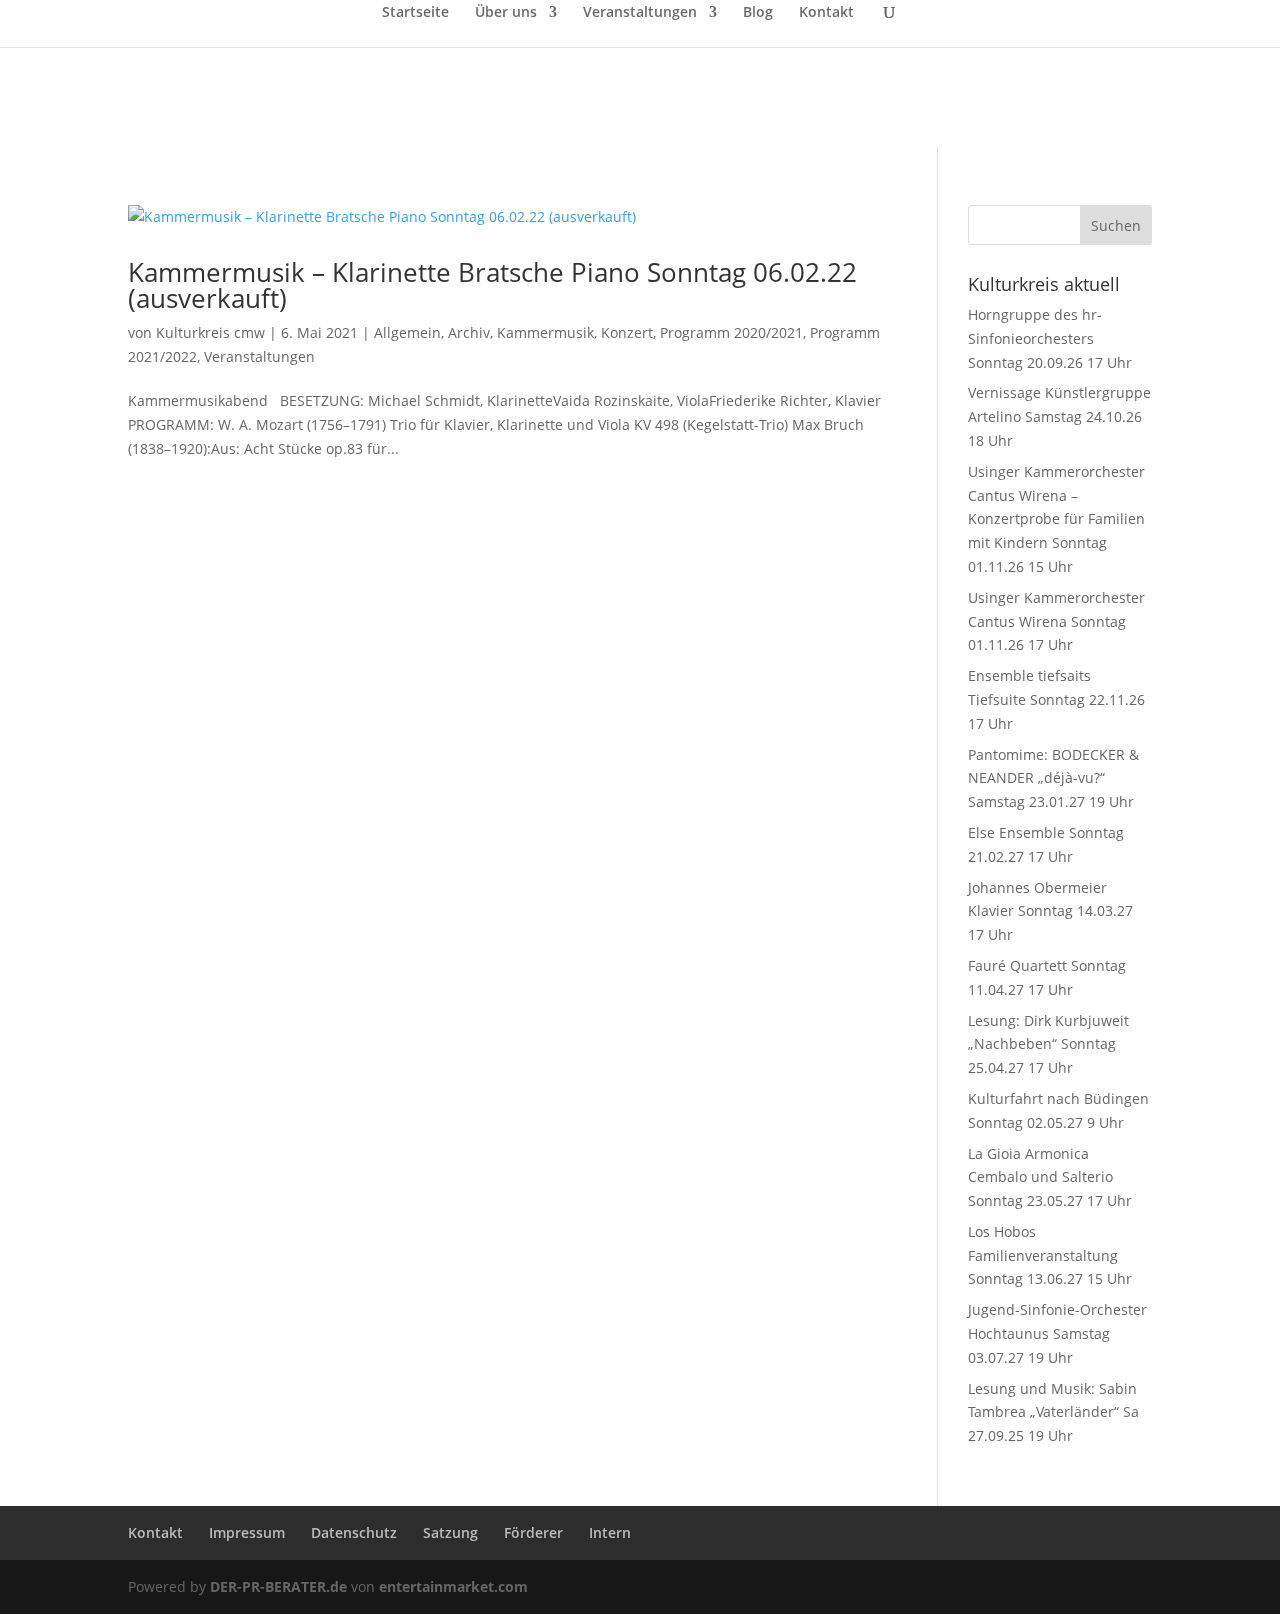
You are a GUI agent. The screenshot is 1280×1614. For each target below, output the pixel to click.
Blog (758, 13)
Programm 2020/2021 (731, 332)
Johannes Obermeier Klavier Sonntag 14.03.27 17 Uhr (1050, 911)
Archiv (469, 332)
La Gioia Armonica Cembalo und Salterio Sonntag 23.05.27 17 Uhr (1050, 1177)
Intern (610, 1532)
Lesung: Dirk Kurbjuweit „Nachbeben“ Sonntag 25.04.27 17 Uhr (1048, 1044)
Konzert (627, 332)
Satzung (450, 1532)
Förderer (533, 1532)
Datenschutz (354, 1532)
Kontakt (826, 13)
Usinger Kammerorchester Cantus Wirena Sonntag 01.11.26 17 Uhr (1056, 621)
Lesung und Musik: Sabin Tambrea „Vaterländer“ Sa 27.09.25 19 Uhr (1053, 1412)
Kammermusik (545, 332)
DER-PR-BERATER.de (278, 1586)
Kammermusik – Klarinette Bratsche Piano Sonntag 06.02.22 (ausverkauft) (492, 285)
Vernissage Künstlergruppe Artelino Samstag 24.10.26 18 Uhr (1059, 416)
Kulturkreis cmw (210, 332)
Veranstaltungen (640, 13)
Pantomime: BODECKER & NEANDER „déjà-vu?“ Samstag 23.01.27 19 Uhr (1053, 778)
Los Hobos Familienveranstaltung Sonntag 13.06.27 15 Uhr (1050, 1255)
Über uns (506, 13)
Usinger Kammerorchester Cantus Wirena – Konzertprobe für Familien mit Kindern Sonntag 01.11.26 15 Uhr (1056, 519)
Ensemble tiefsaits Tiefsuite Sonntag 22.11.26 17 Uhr (1056, 699)
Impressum (247, 1532)
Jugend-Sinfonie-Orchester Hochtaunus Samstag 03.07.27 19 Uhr (1057, 1333)
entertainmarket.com (453, 1586)
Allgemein (407, 332)
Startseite (415, 13)
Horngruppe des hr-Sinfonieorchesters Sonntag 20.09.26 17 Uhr (1050, 338)
